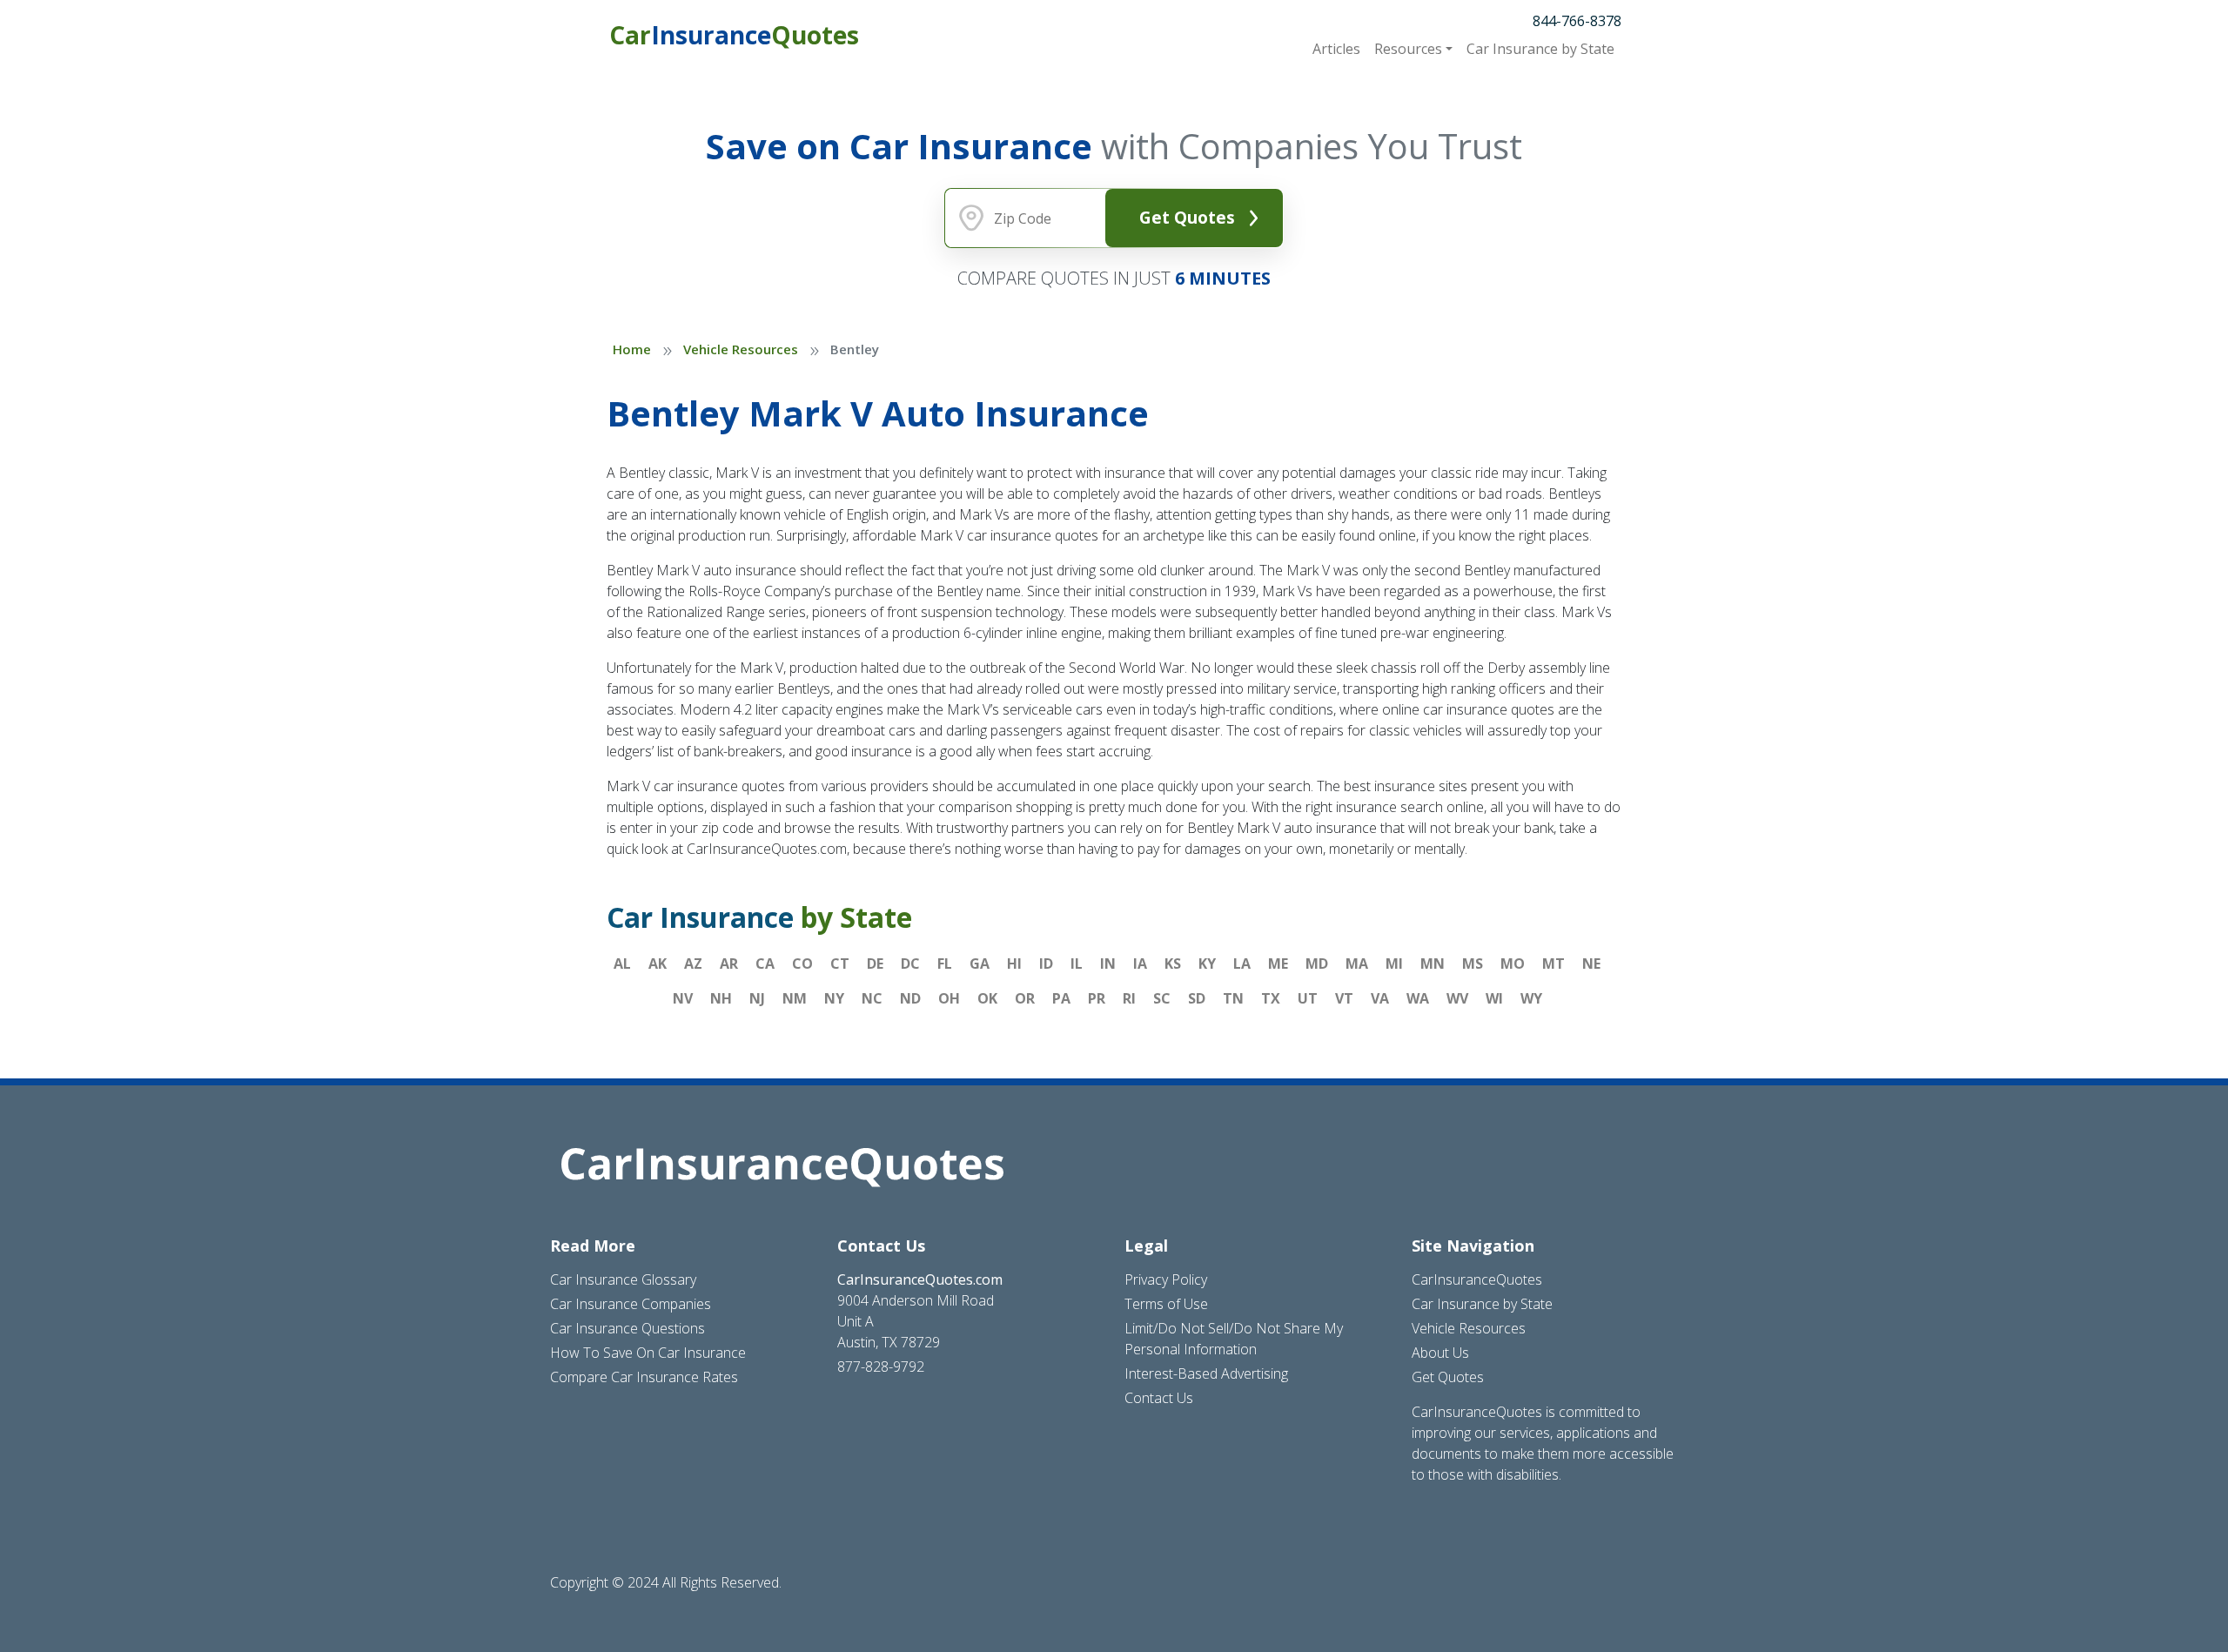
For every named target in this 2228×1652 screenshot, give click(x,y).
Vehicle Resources (741, 349)
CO (802, 964)
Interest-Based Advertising (1206, 1373)
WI (1494, 998)
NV (683, 998)
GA (980, 964)
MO (1513, 964)
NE (1591, 964)
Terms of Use (1166, 1304)
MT (1554, 964)
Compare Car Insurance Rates (644, 1377)
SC (1162, 998)
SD (1197, 998)
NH (721, 998)
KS (1173, 964)
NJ (757, 998)
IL (1077, 964)
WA (1418, 998)
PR (1097, 998)
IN (1108, 964)
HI (1014, 964)
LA (1242, 964)
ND (910, 998)
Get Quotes (1187, 217)
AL (622, 964)
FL (945, 964)
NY (834, 998)
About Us (1440, 1353)
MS (1473, 964)
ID (1046, 964)
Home (632, 349)
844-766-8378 (1577, 21)
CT (840, 964)
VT (1344, 998)
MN (1433, 964)
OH (949, 998)
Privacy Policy (1166, 1279)
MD (1317, 964)
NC (872, 998)
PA (1061, 998)
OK (987, 998)
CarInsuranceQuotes (1477, 1279)
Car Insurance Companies (631, 1304)
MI (1394, 964)
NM (795, 998)
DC (910, 964)
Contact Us (1159, 1398)
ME (1278, 964)
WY (1531, 998)
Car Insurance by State (1482, 1304)
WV (1457, 998)
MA (1357, 964)
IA (1140, 964)
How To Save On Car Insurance (648, 1353)
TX (1271, 998)
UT (1308, 998)
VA (1380, 998)
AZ (693, 964)
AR (729, 964)
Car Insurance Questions (627, 1328)
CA (765, 964)
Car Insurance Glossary (623, 1279)
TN (1233, 998)
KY (1207, 964)
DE (875, 964)
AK (658, 964)
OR (1025, 998)
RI (1129, 998)
